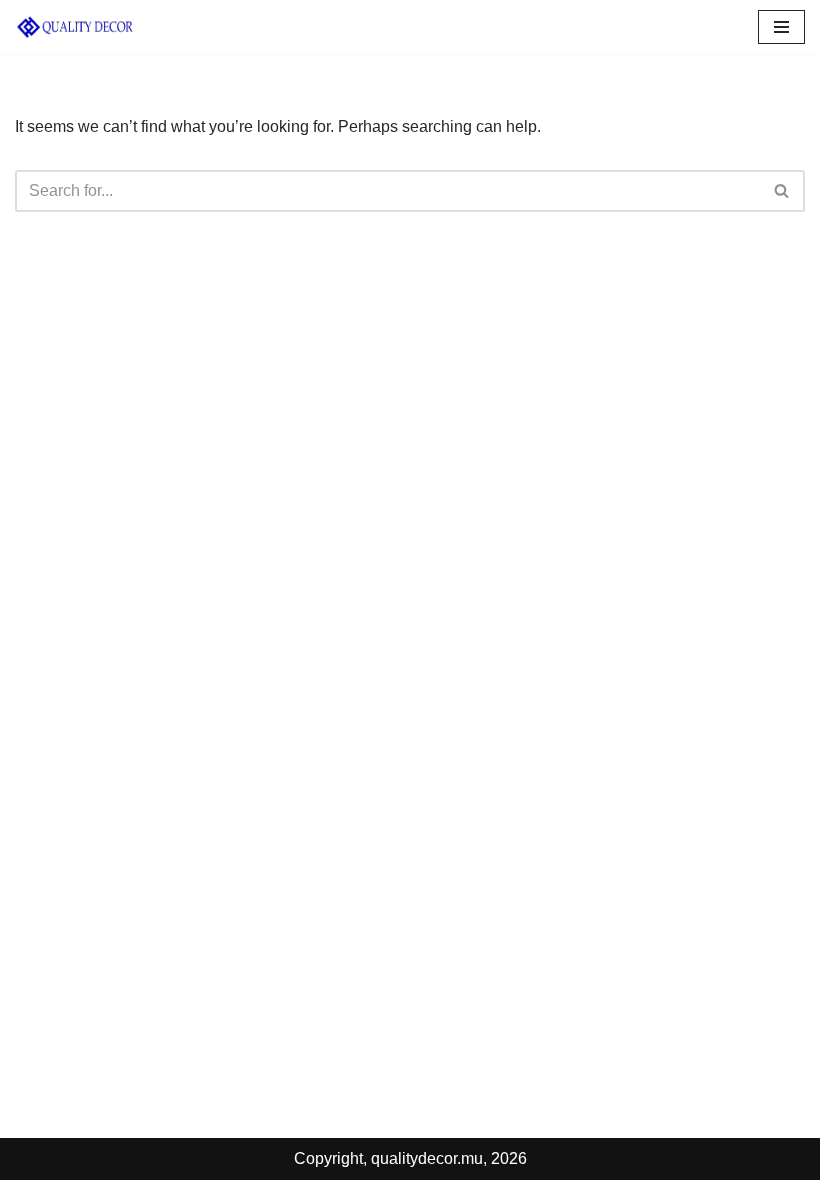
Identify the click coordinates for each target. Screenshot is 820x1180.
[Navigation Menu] (781, 27)
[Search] (782, 191)
